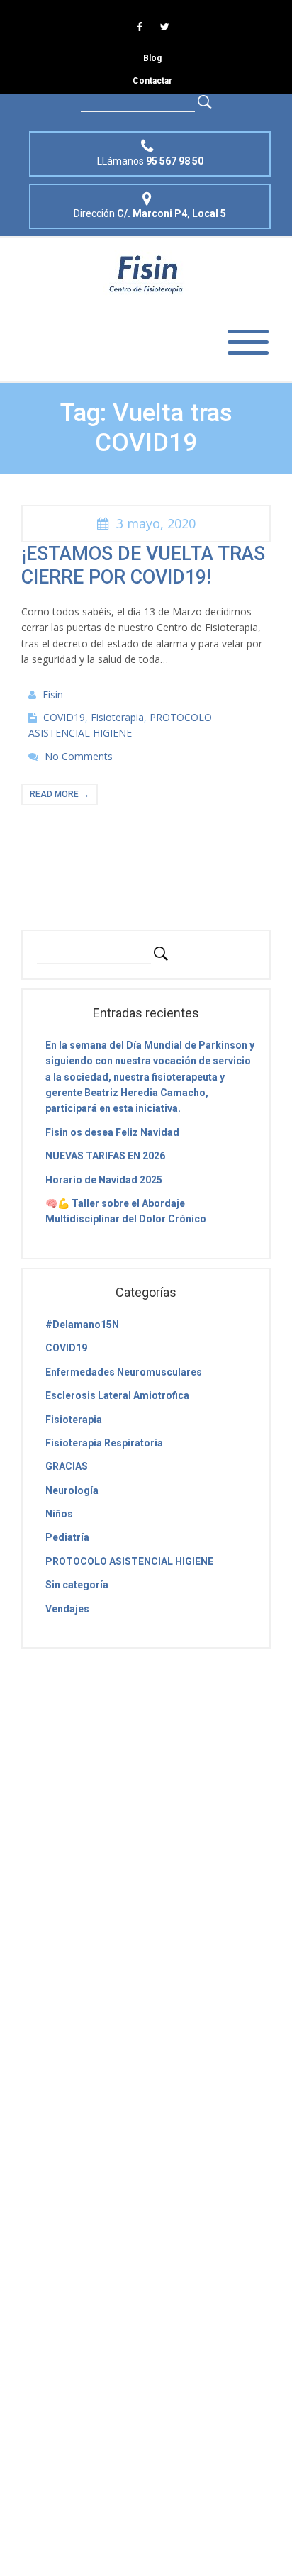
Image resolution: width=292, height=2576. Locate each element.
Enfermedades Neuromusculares (124, 1372)
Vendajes (67, 1609)
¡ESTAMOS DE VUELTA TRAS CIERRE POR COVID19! (143, 565)
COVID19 (64, 717)
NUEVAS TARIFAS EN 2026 (105, 1156)
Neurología (72, 1490)
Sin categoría (77, 1585)
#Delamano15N (82, 1325)
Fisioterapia (117, 717)
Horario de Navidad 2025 (104, 1180)
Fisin (53, 695)
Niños (59, 1514)
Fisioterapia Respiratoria (104, 1443)
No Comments (79, 756)
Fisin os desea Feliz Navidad (112, 1132)
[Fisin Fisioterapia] (146, 273)
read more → (60, 794)
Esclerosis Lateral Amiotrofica (117, 1395)
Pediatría (67, 1537)
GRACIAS (67, 1466)
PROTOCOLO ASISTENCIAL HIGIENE (129, 1561)
